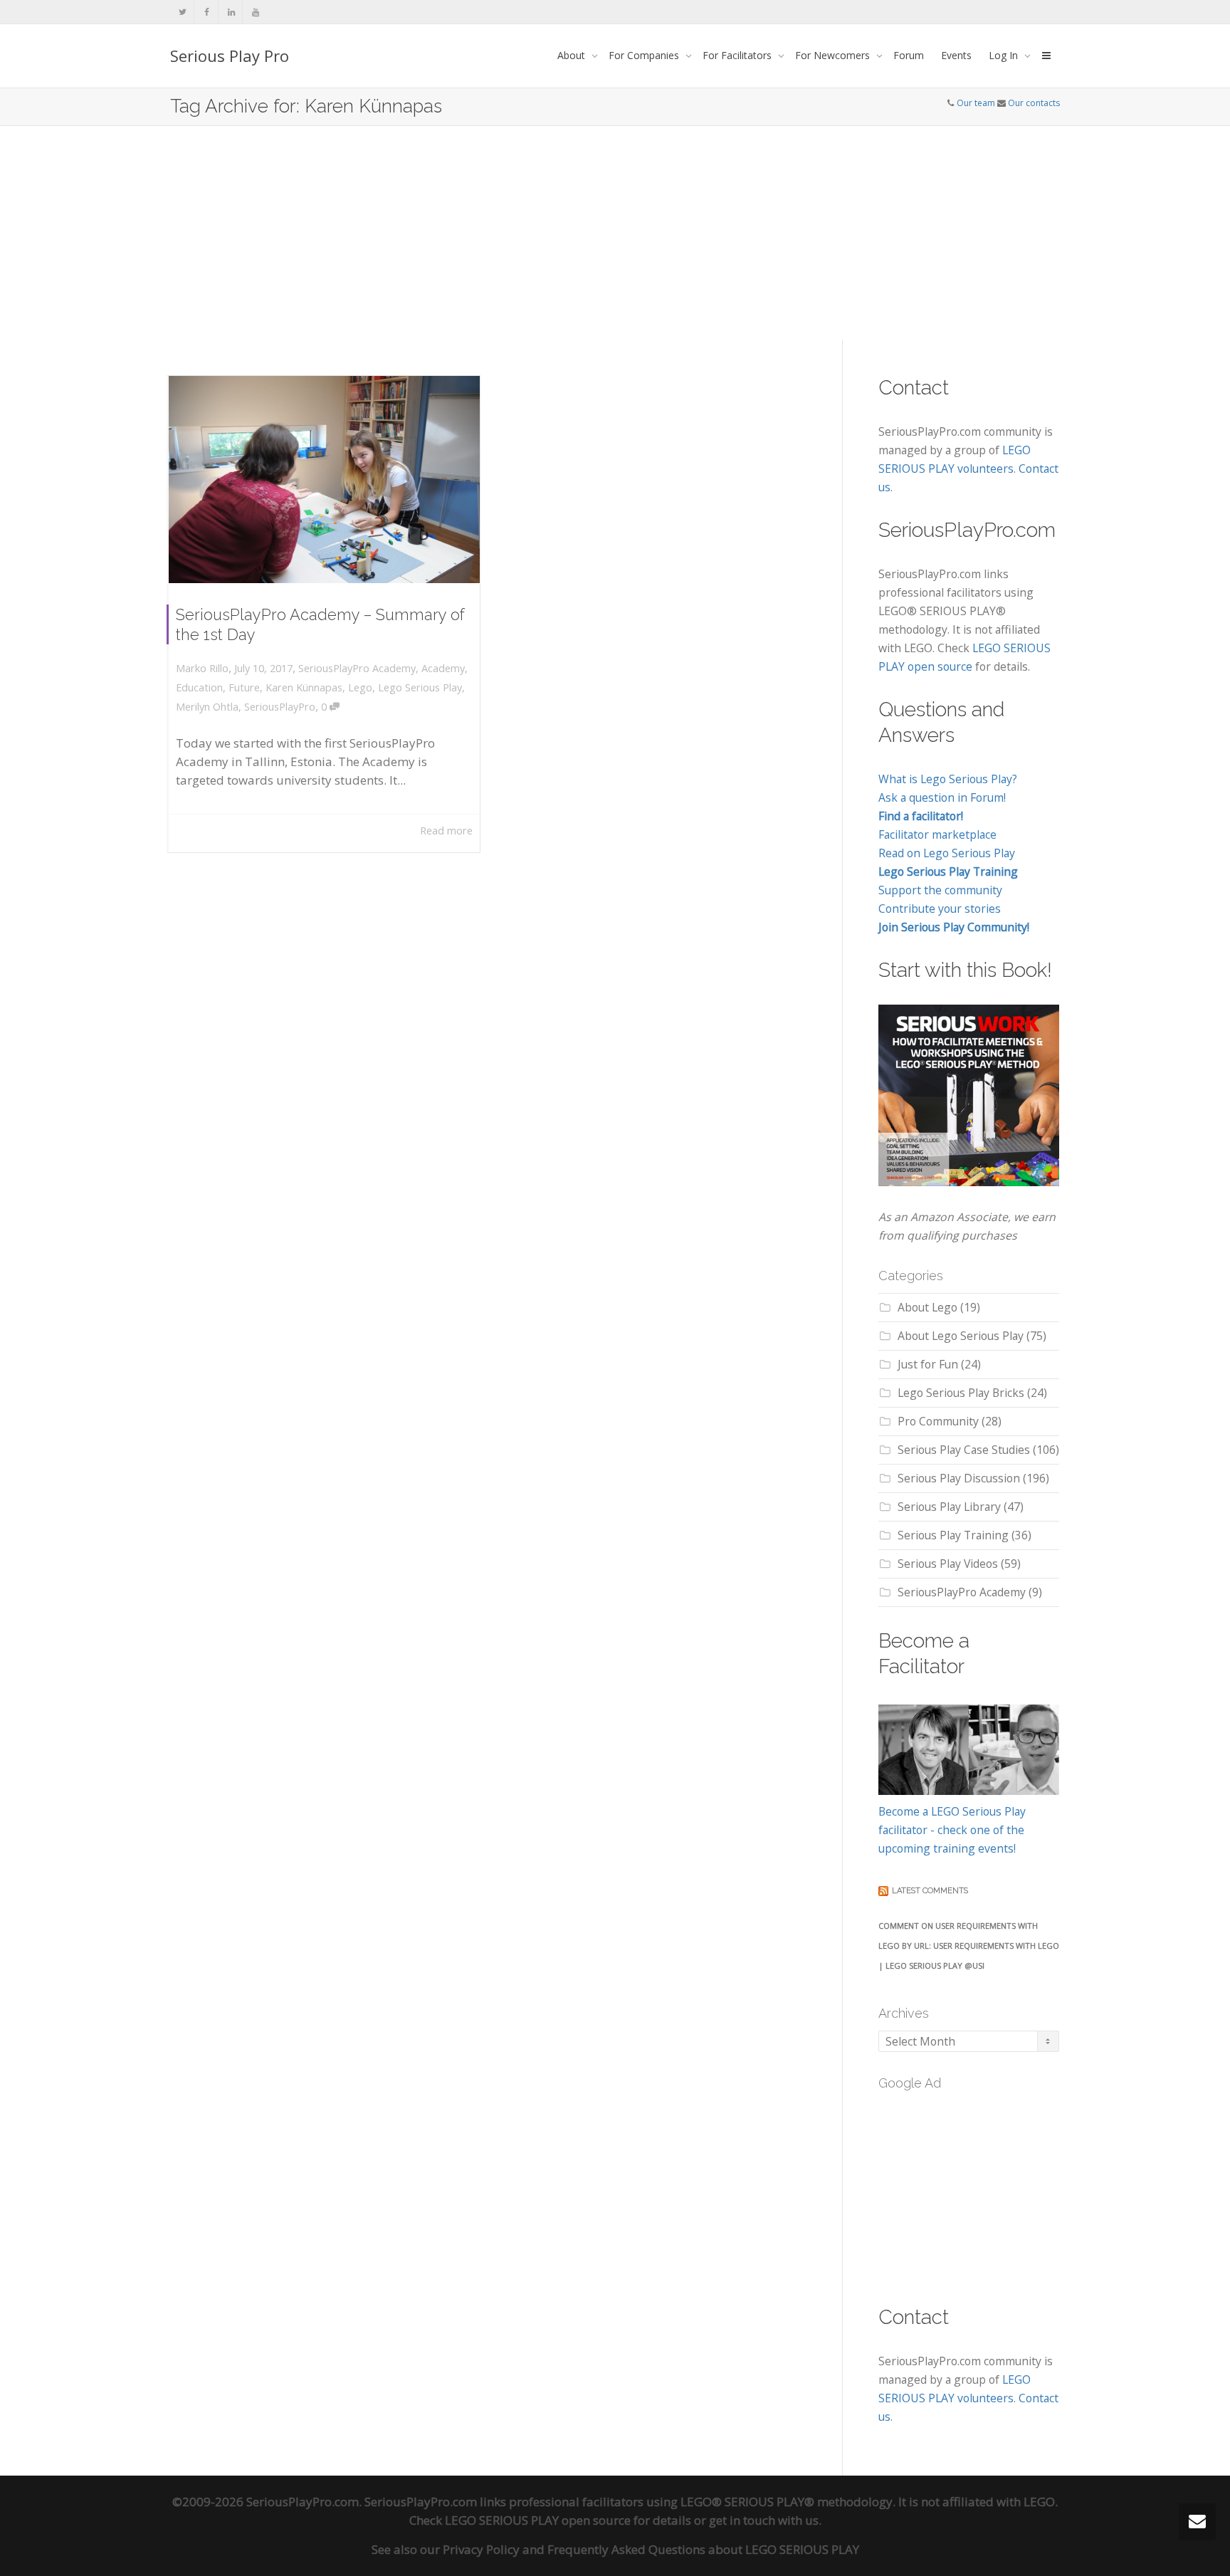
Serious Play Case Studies (964, 1450)
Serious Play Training (953, 1535)
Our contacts (1034, 103)
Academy (443, 668)
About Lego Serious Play (961, 1336)
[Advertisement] (615, 233)
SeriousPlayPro (280, 707)
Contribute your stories (940, 909)
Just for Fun (928, 1364)
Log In (1005, 55)
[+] (324, 480)
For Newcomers (834, 55)
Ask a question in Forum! (942, 797)
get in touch (742, 2520)
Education (199, 687)
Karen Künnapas (304, 687)
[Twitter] (183, 12)
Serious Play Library (949, 1507)
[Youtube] (255, 12)
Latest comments (930, 1891)
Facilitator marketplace (937, 834)
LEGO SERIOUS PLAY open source (538, 2520)
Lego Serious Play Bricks (961, 1393)
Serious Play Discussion (959, 1478)
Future (244, 687)
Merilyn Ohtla (207, 707)
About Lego (927, 1307)
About (573, 55)
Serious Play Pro (230, 56)
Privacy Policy (481, 2549)
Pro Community (938, 1421)
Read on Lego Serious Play (947, 853)
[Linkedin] (231, 12)
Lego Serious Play (420, 687)
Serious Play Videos (948, 1564)
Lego (360, 687)
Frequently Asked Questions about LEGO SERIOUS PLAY (703, 2549)
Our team (976, 103)
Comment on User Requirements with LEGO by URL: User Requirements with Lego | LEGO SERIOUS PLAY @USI (969, 1946)
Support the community (940, 890)
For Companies (645, 55)
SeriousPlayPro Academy (357, 668)
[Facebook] (207, 12)
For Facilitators (738, 55)
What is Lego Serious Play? (948, 779)
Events (956, 55)
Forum (909, 55)
